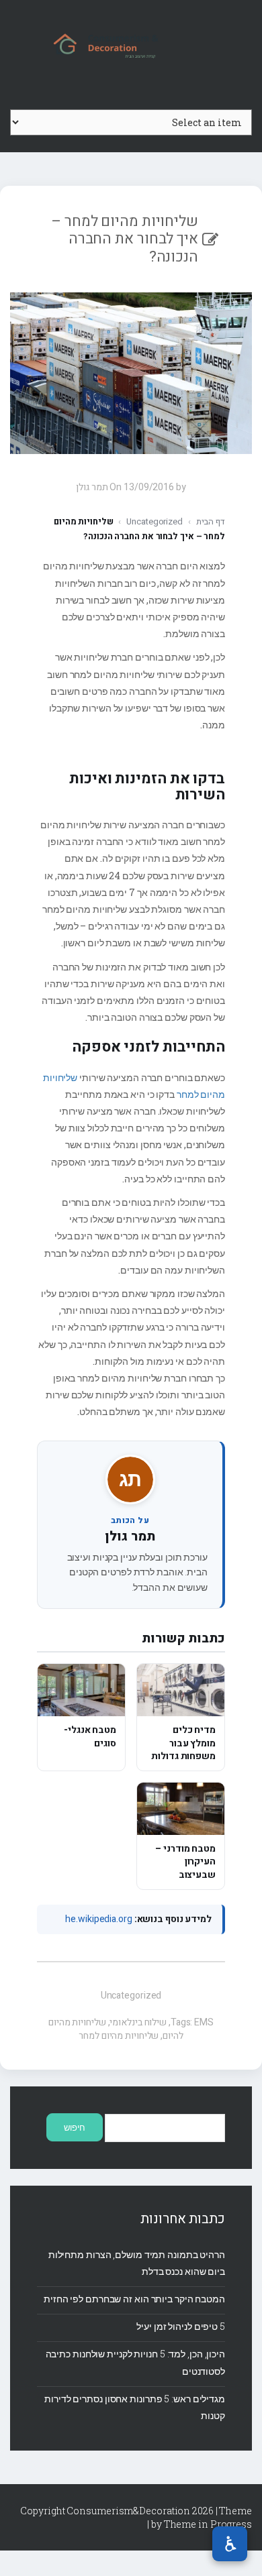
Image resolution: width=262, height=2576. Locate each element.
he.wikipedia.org (98, 1919)
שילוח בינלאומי (138, 2022)
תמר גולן (130, 1536)
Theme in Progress (208, 2524)
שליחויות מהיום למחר (119, 2036)
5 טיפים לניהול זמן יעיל (181, 2326)
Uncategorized (155, 521)
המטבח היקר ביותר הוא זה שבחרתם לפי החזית (134, 2299)
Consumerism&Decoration (131, 44)
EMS (204, 2022)
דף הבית (211, 521)
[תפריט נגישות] (230, 2544)
